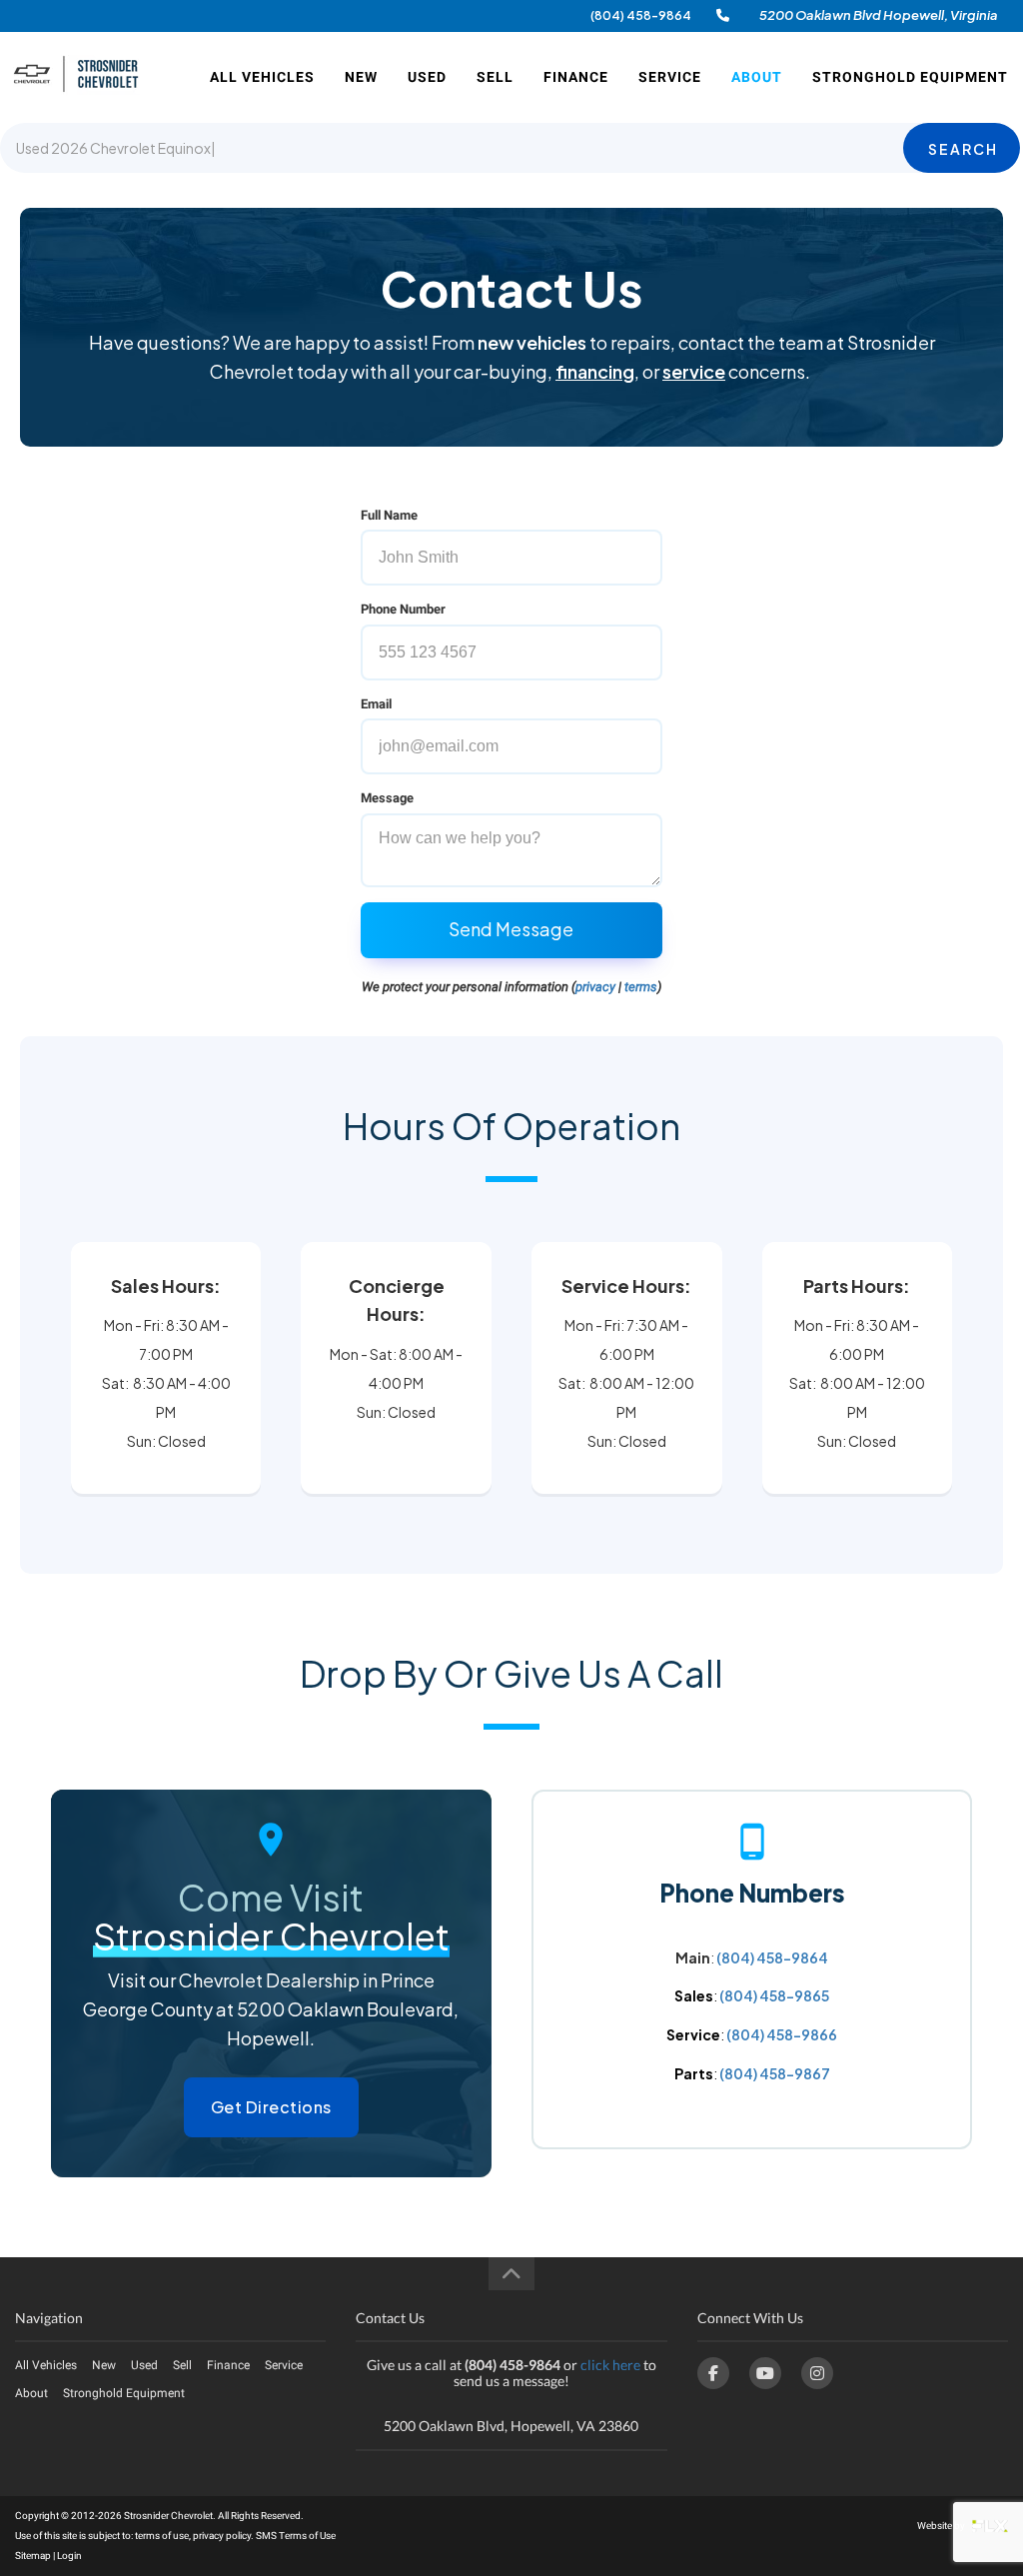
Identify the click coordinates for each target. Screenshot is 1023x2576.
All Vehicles (262, 77)
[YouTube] (765, 2373)
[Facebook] (713, 2373)
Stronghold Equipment (910, 77)
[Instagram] (817, 2373)
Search (963, 149)
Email (376, 704)
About (757, 77)
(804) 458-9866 (782, 2034)
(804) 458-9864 (641, 15)
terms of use (162, 2536)
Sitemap (33, 2556)
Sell (495, 77)
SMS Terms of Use (296, 2536)
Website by (942, 2526)
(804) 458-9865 (774, 1995)
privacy (595, 987)
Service (670, 77)
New (361, 77)
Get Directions (271, 2107)
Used (427, 77)
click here (610, 2365)
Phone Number (403, 609)
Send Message (511, 929)
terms (641, 987)
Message (387, 798)
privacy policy (222, 2536)
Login (69, 2556)
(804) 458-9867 (775, 2073)
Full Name (389, 515)
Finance (576, 77)
